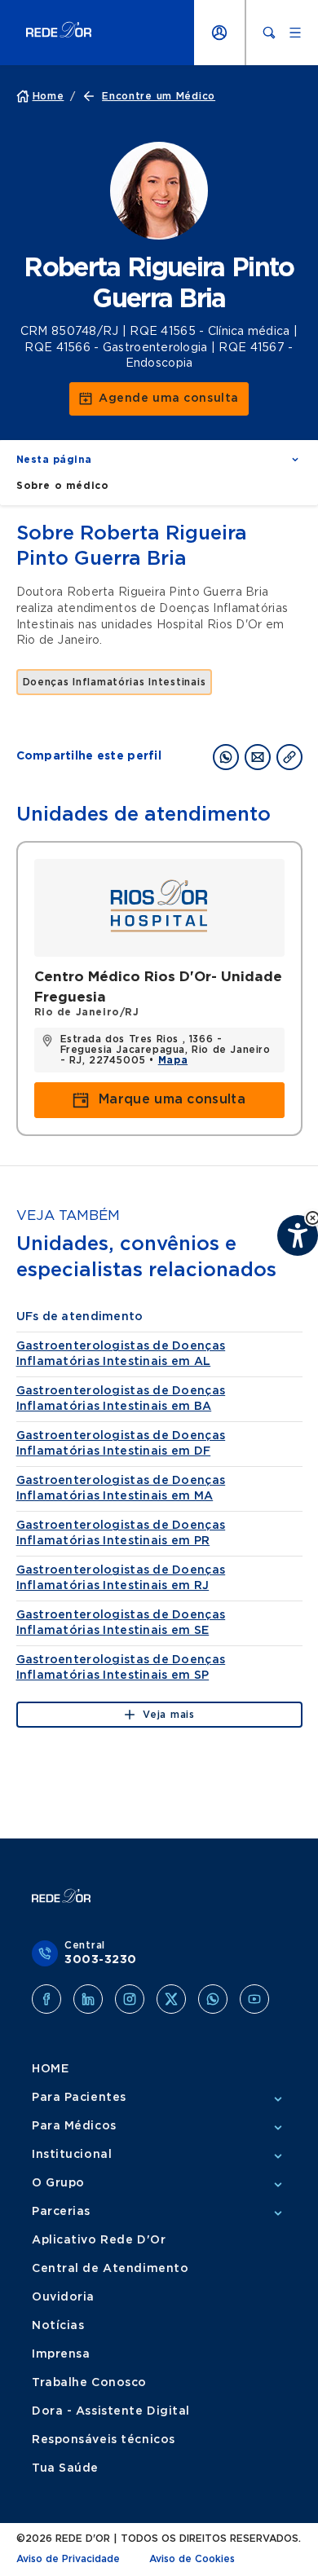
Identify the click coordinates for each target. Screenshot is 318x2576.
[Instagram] (130, 1999)
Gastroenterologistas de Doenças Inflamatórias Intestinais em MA (121, 1488)
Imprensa (61, 2354)
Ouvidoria (63, 2297)
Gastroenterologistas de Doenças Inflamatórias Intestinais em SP (121, 1668)
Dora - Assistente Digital (111, 2411)
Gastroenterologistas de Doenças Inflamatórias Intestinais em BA (121, 1399)
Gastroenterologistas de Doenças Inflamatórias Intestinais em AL (121, 1354)
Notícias (58, 2326)
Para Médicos (74, 2126)
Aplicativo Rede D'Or (99, 2240)
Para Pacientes (79, 2098)
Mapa (173, 1060)
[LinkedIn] (88, 1999)
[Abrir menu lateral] (295, 33)
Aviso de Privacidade (68, 2559)
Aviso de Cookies (192, 2559)
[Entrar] (219, 33)
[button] (159, 460)
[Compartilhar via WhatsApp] (226, 757)
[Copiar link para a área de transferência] (289, 757)
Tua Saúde (65, 2468)
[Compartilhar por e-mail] (258, 757)
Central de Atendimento (110, 2269)
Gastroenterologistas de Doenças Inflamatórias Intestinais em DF (121, 1444)
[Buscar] (269, 33)
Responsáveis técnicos (104, 2440)
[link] (159, 399)
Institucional (72, 2155)
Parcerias (61, 2212)
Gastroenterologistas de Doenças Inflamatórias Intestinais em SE (121, 1623)
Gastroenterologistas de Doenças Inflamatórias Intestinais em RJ (121, 1578)
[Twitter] (171, 1999)
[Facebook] (46, 1999)
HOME (50, 2069)
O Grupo (58, 2183)
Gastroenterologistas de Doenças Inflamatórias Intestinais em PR (121, 1533)
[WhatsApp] (213, 1999)
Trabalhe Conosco (89, 2383)
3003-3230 (101, 1960)
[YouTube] (254, 1999)
